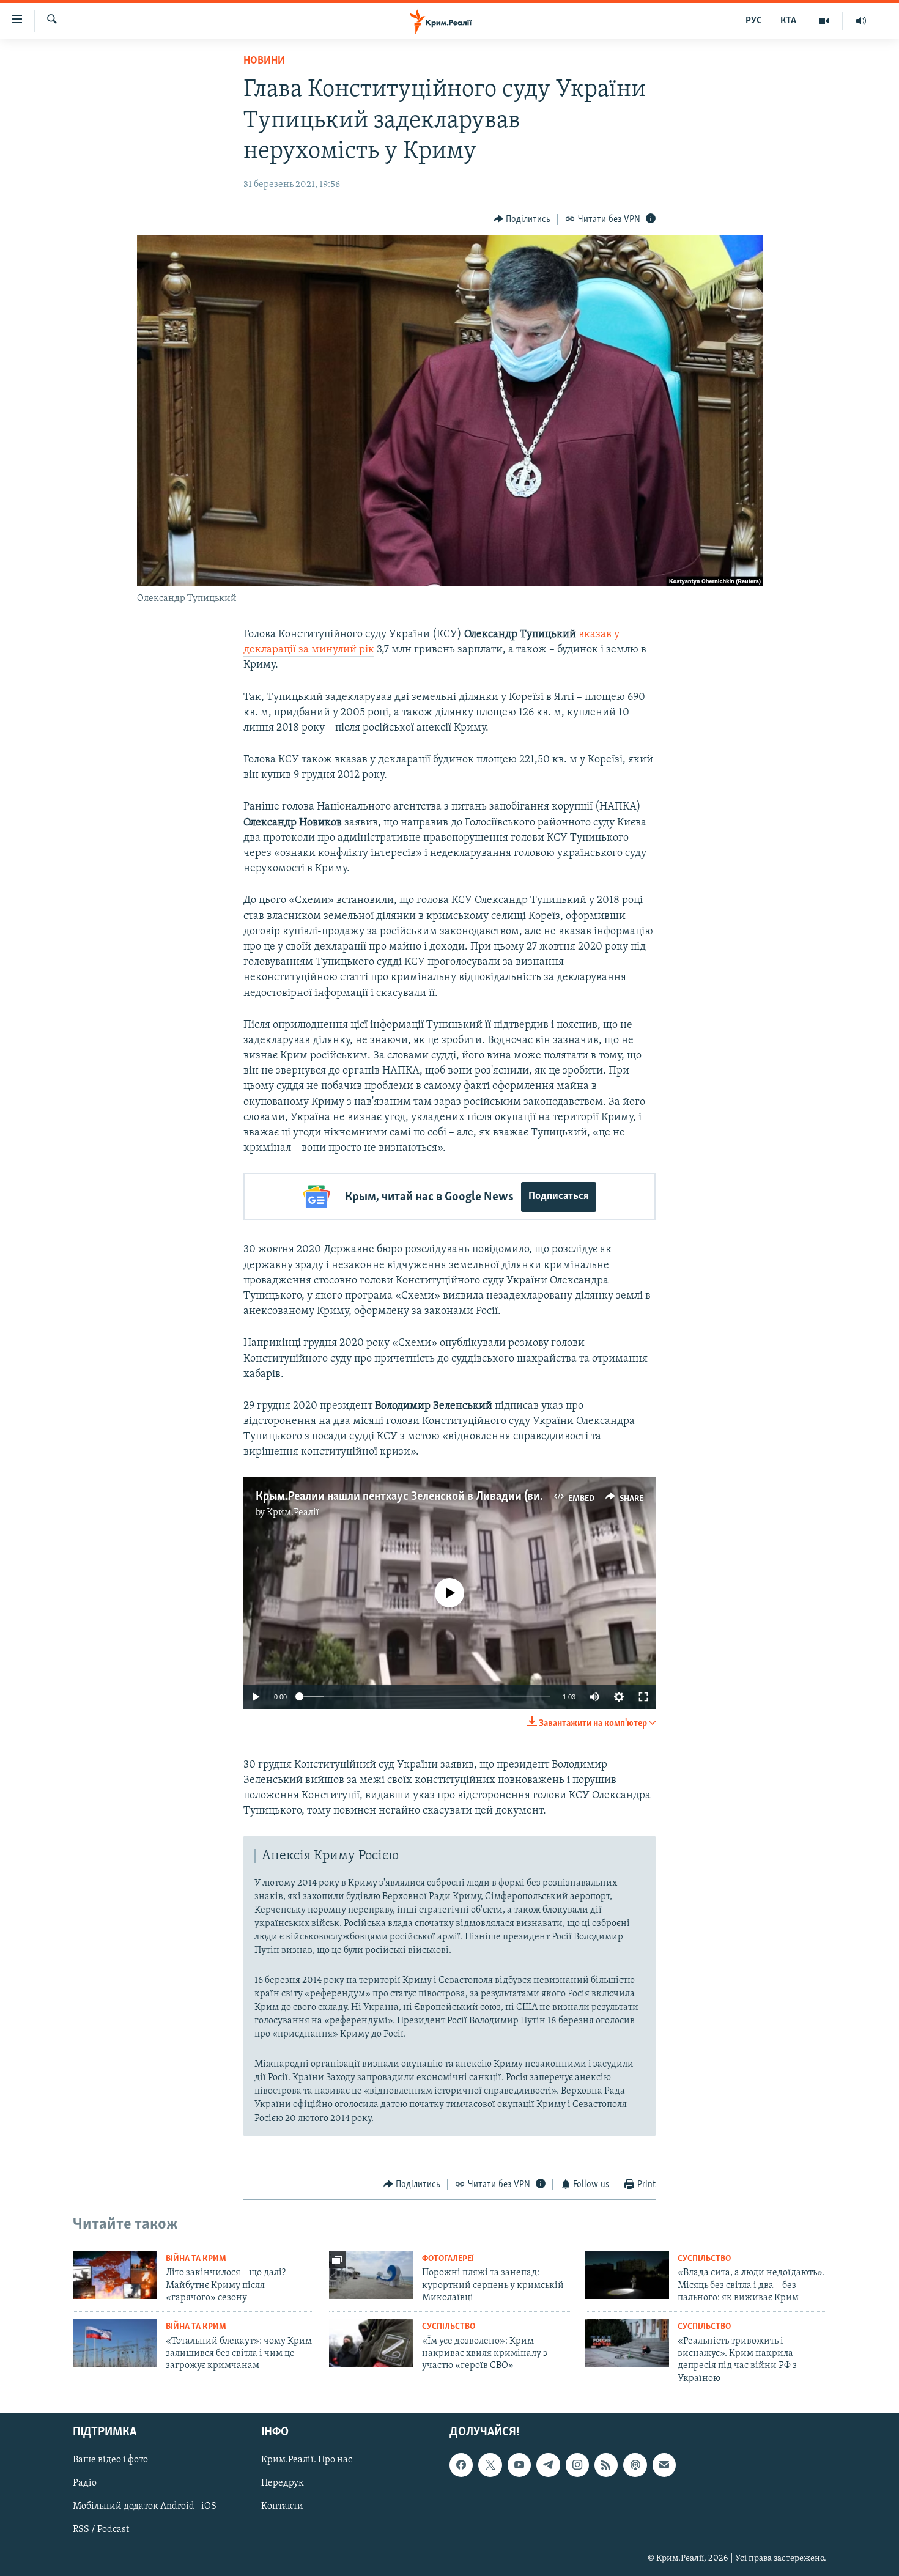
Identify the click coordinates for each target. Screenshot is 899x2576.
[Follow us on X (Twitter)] (490, 2465)
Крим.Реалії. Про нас (307, 2460)
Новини (264, 61)
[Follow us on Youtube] (519, 2465)
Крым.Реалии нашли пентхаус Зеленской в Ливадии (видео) (409, 1497)
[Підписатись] (664, 2465)
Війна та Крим (196, 2259)
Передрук (283, 2483)
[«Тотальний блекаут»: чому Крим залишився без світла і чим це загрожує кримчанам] (115, 2343)
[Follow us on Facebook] (461, 2465)
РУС (754, 21)
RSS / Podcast (101, 2530)
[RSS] (606, 2465)
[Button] (522, 220)
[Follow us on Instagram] (577, 2465)
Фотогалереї (448, 2259)
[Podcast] (635, 2465)
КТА (788, 21)
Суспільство (704, 2259)
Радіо (85, 2483)
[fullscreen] (643, 1697)
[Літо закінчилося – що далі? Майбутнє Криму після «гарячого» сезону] (115, 2275)
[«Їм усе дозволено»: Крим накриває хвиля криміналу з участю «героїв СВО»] (371, 2343)
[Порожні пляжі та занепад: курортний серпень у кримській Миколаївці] (371, 2275)
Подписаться (559, 1197)
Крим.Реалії (293, 1513)
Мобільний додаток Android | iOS (145, 2507)
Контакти (282, 2507)
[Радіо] (861, 21)
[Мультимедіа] (824, 21)
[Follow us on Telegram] (548, 2465)
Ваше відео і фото (110, 2460)
